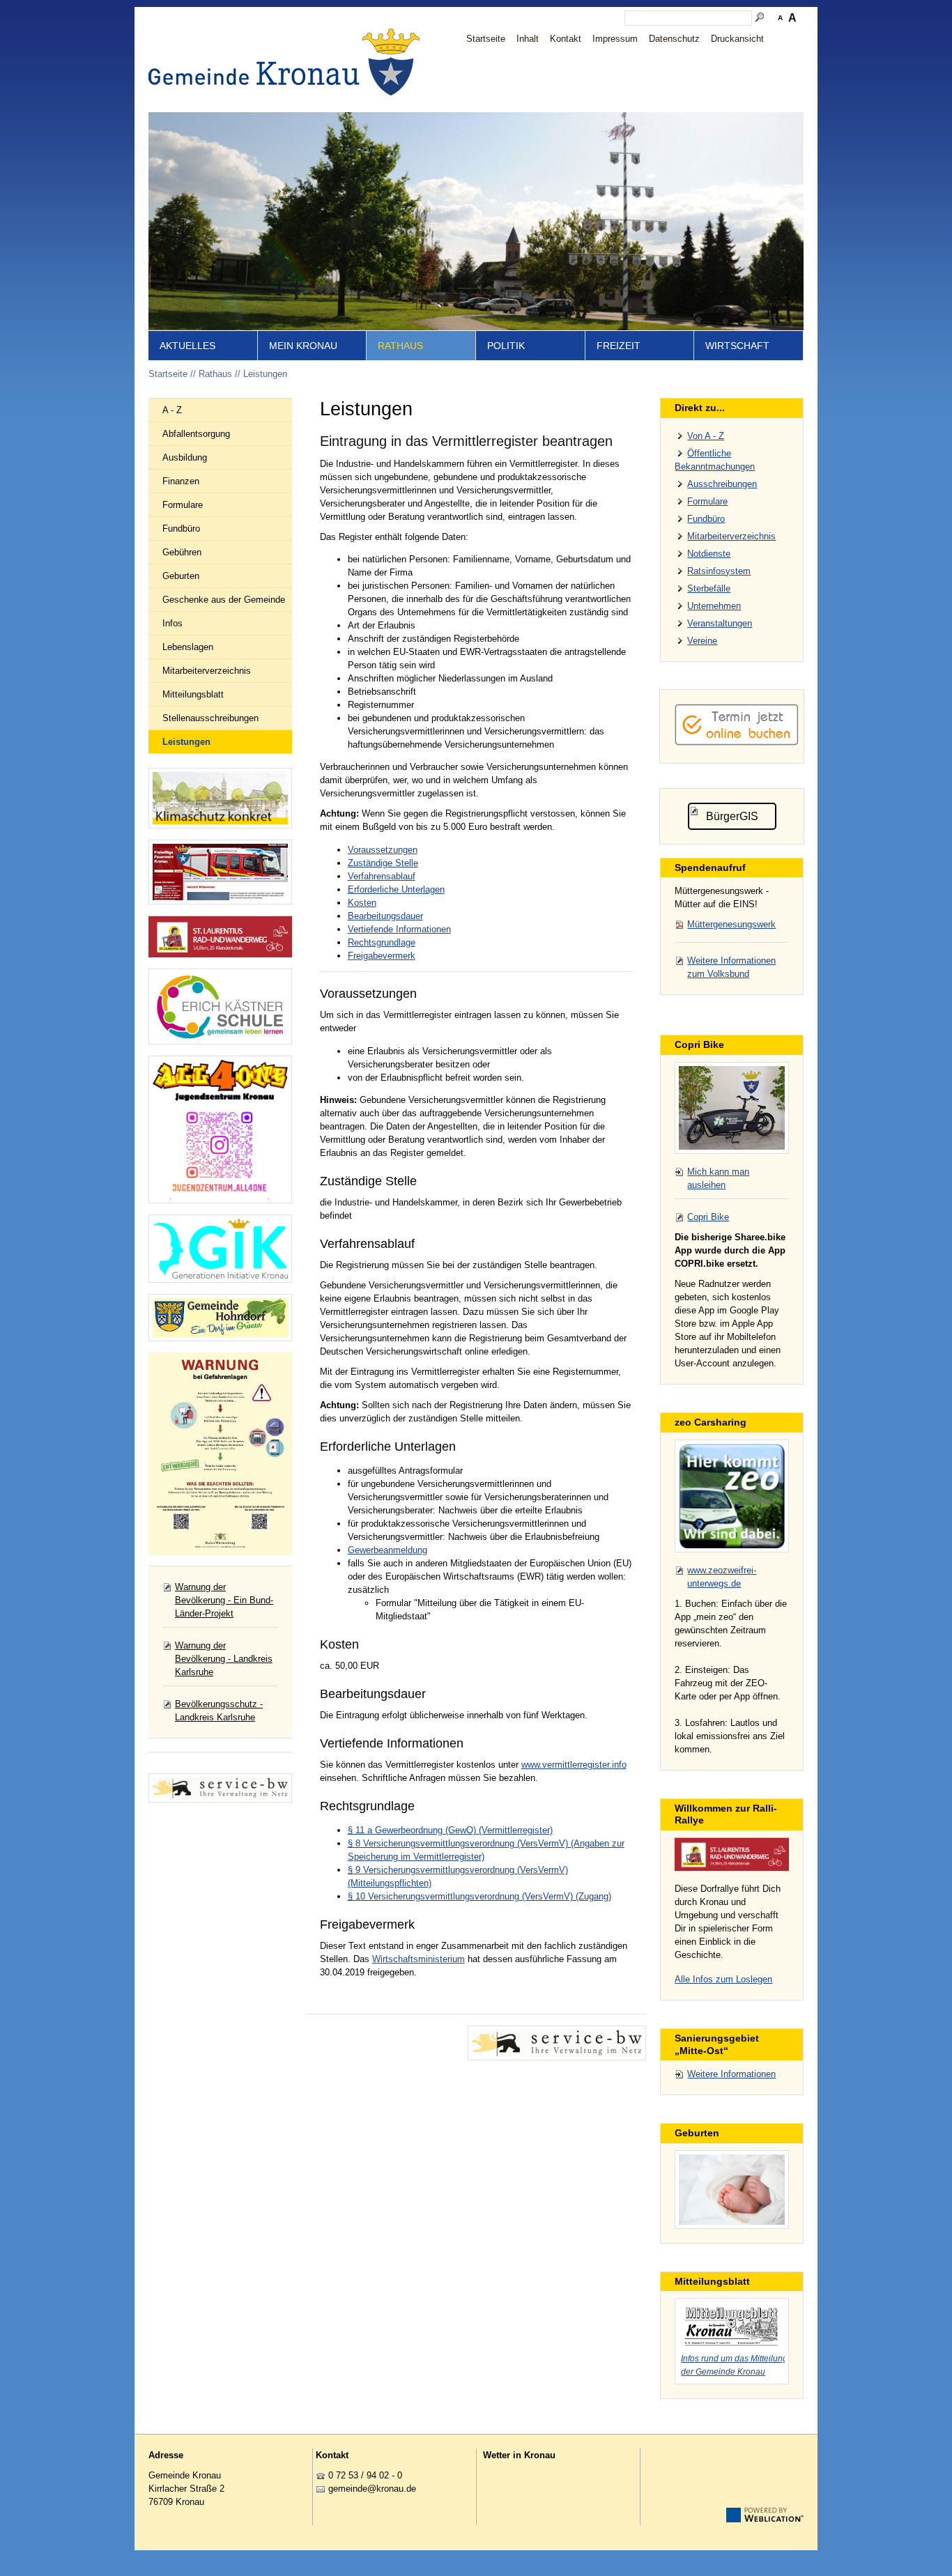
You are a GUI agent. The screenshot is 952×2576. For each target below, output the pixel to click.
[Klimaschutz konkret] (220, 798)
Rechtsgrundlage (382, 942)
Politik (506, 346)
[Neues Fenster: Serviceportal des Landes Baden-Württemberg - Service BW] (220, 1788)
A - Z (172, 410)
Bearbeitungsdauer (385, 916)
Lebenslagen (188, 647)
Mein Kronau (303, 346)
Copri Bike (708, 1217)
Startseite (486, 39)
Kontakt (566, 39)
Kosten (362, 903)
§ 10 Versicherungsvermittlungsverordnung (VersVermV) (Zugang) (479, 1896)
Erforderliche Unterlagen (396, 889)
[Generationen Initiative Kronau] (220, 1249)
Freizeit (619, 346)
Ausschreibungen (722, 484)
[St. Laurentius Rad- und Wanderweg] (220, 937)
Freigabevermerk (382, 956)
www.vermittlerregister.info (574, 1765)
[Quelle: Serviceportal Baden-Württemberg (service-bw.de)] (557, 2043)
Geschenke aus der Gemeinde (224, 600)
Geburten (181, 576)
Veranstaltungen (720, 623)
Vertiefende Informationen (399, 929)
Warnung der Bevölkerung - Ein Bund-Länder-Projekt (224, 1600)
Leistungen (265, 374)
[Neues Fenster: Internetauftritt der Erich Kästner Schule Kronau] (220, 1007)
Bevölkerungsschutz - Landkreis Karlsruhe (219, 1711)
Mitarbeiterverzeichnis (207, 671)
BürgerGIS (732, 816)
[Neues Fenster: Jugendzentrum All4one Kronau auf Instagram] (220, 1129)
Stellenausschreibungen (210, 718)
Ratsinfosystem (719, 571)
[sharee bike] (732, 1108)
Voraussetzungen (383, 850)
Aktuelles (187, 346)
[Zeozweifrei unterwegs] (732, 1496)
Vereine (702, 641)
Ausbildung (185, 457)
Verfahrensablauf (382, 876)
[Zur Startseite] (288, 62)
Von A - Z (706, 436)
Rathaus (400, 346)
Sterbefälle (709, 588)
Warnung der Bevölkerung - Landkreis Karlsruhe (224, 1659)
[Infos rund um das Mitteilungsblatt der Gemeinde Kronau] (732, 2324)
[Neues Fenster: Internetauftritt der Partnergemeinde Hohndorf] (220, 1318)
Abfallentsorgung (196, 434)
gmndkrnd (370, 2489)
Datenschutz (674, 39)
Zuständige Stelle (383, 863)
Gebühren (182, 552)
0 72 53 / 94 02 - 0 (365, 2475)
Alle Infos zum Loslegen (723, 1979)
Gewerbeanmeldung (387, 1550)
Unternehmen (714, 606)
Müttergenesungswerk (731, 924)
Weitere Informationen (731, 2074)
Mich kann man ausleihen (718, 1178)
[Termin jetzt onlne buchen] (737, 742)
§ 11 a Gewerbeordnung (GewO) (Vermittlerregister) (450, 1830)
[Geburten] (732, 2190)
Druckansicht (737, 39)
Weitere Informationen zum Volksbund (731, 967)
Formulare (183, 505)
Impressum (615, 39)
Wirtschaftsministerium (419, 1959)
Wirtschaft (737, 346)
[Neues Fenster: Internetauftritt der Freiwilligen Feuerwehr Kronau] (220, 872)
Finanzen (181, 481)
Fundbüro (181, 529)
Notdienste (709, 554)
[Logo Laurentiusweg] (732, 1854)
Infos (172, 623)
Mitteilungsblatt (193, 694)
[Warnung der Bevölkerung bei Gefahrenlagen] (220, 1454)
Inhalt (528, 39)
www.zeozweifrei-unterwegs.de (722, 1577)
